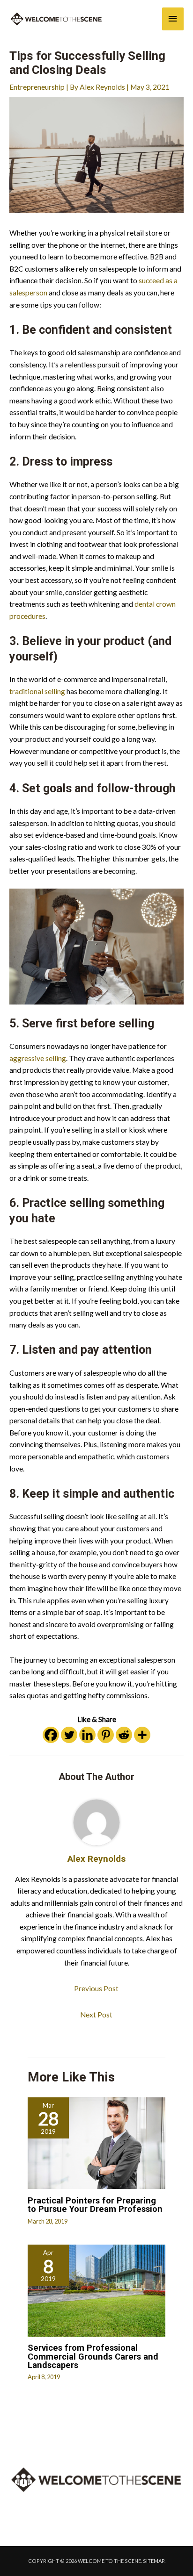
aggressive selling (38, 1058)
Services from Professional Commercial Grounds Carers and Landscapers (93, 2356)
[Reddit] (124, 1735)
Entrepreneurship (37, 87)
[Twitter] (69, 1735)
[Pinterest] (106, 1735)
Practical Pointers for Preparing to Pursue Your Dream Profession (95, 2205)
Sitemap (154, 2561)
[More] (142, 1735)
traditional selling (37, 691)
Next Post (96, 2015)
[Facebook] (51, 1735)
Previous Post (96, 1988)
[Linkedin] (87, 1735)
